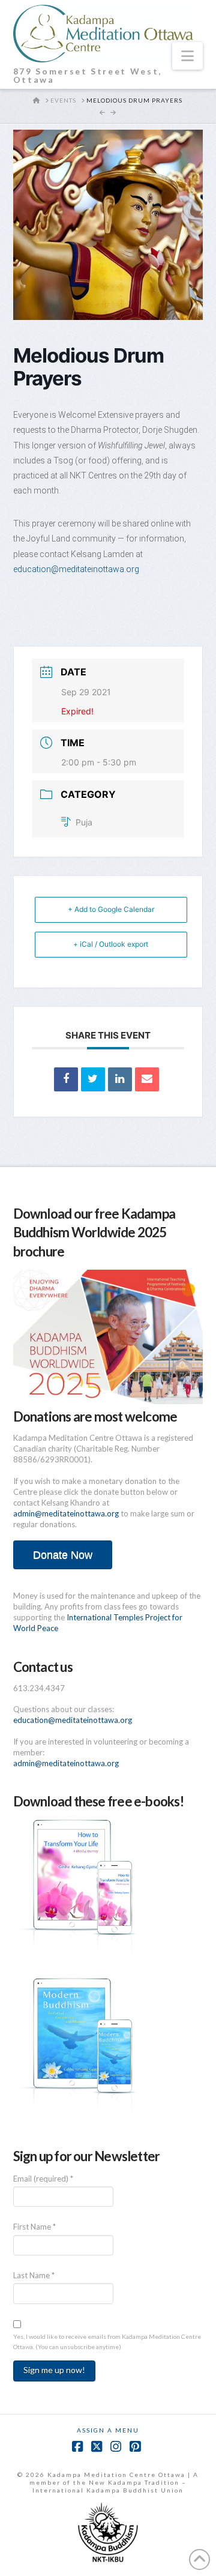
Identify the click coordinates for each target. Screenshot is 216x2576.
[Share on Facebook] (66, 1079)
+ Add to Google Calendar (111, 909)
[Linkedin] (120, 1079)
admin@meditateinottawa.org (66, 1513)
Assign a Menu (108, 2430)
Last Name (34, 2275)
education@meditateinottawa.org (76, 569)
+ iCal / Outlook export (111, 944)
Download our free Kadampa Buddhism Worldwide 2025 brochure (94, 1232)
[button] (187, 56)
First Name (34, 2227)
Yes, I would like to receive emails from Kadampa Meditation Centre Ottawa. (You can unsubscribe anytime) (107, 2342)
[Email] (147, 1079)
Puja (84, 822)
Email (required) (43, 2179)
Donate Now (63, 1555)
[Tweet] (93, 1079)
